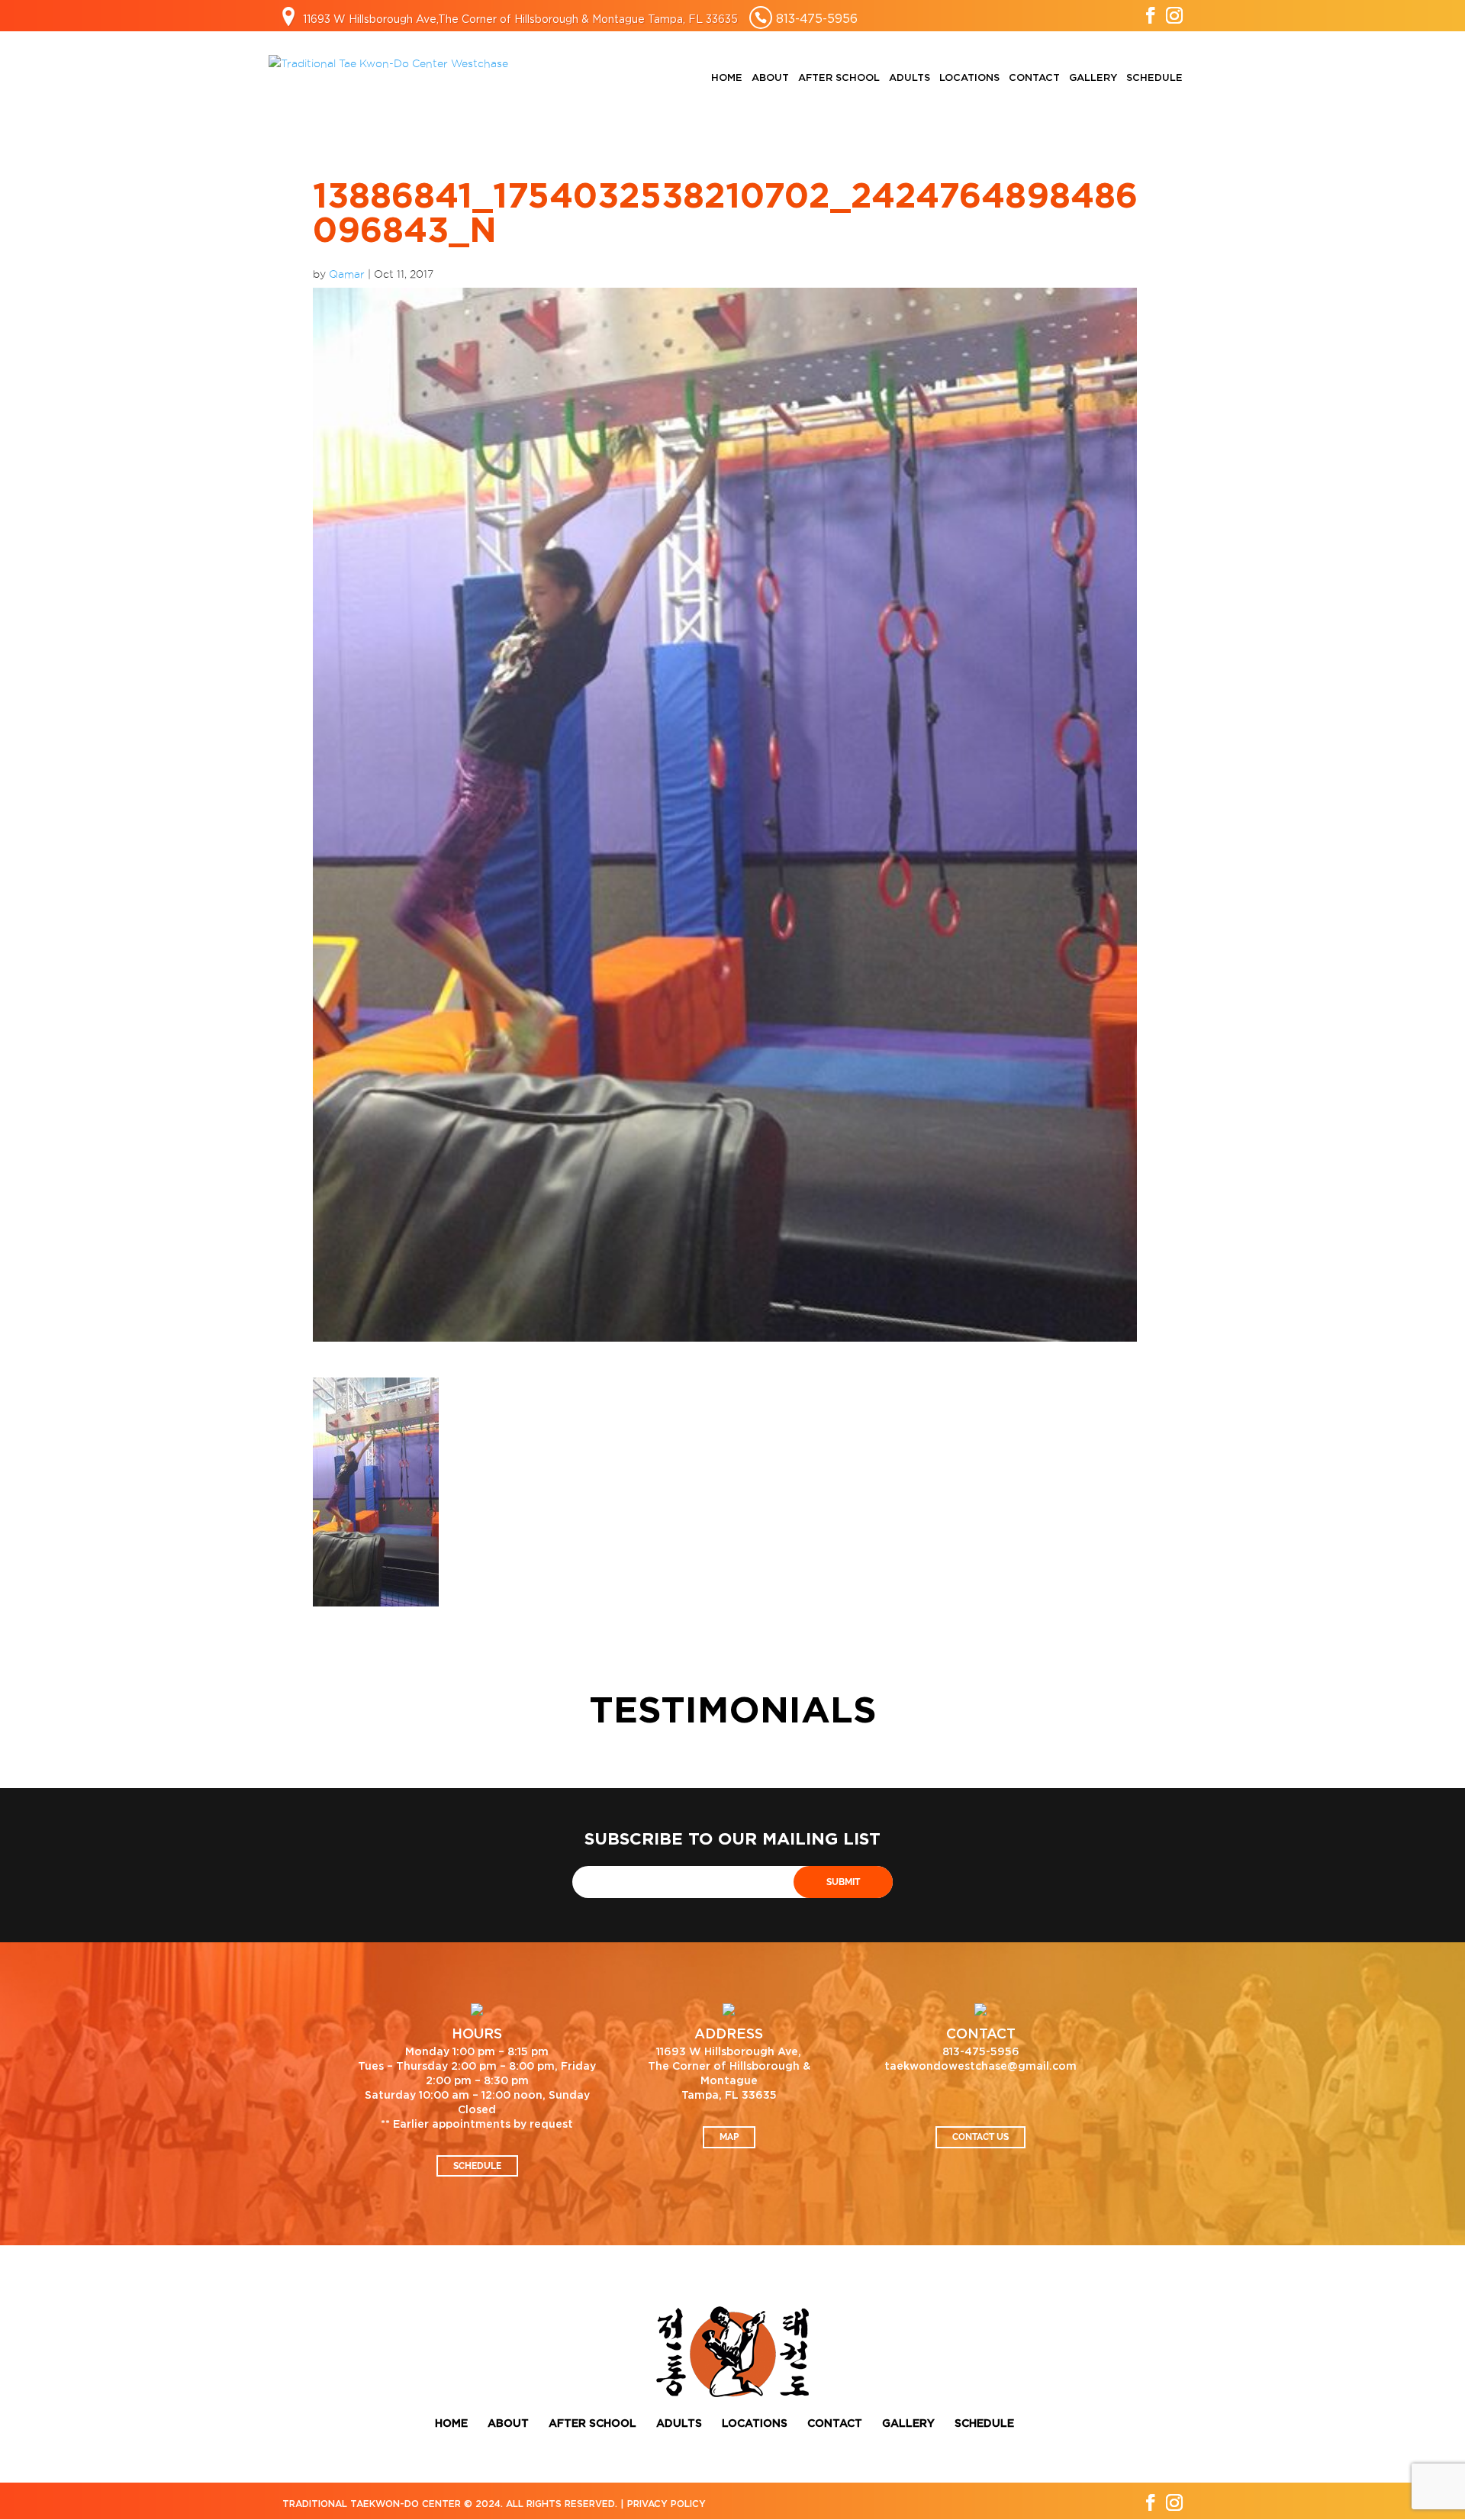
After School (839, 78)
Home (727, 78)
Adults (910, 78)
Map (729, 2137)
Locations (969, 78)
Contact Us (980, 2137)
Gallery (1093, 78)
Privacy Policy (666, 2504)
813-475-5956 (817, 18)
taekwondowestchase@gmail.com (980, 2067)
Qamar (347, 274)
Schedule (1154, 78)
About (770, 78)
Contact (1034, 78)
